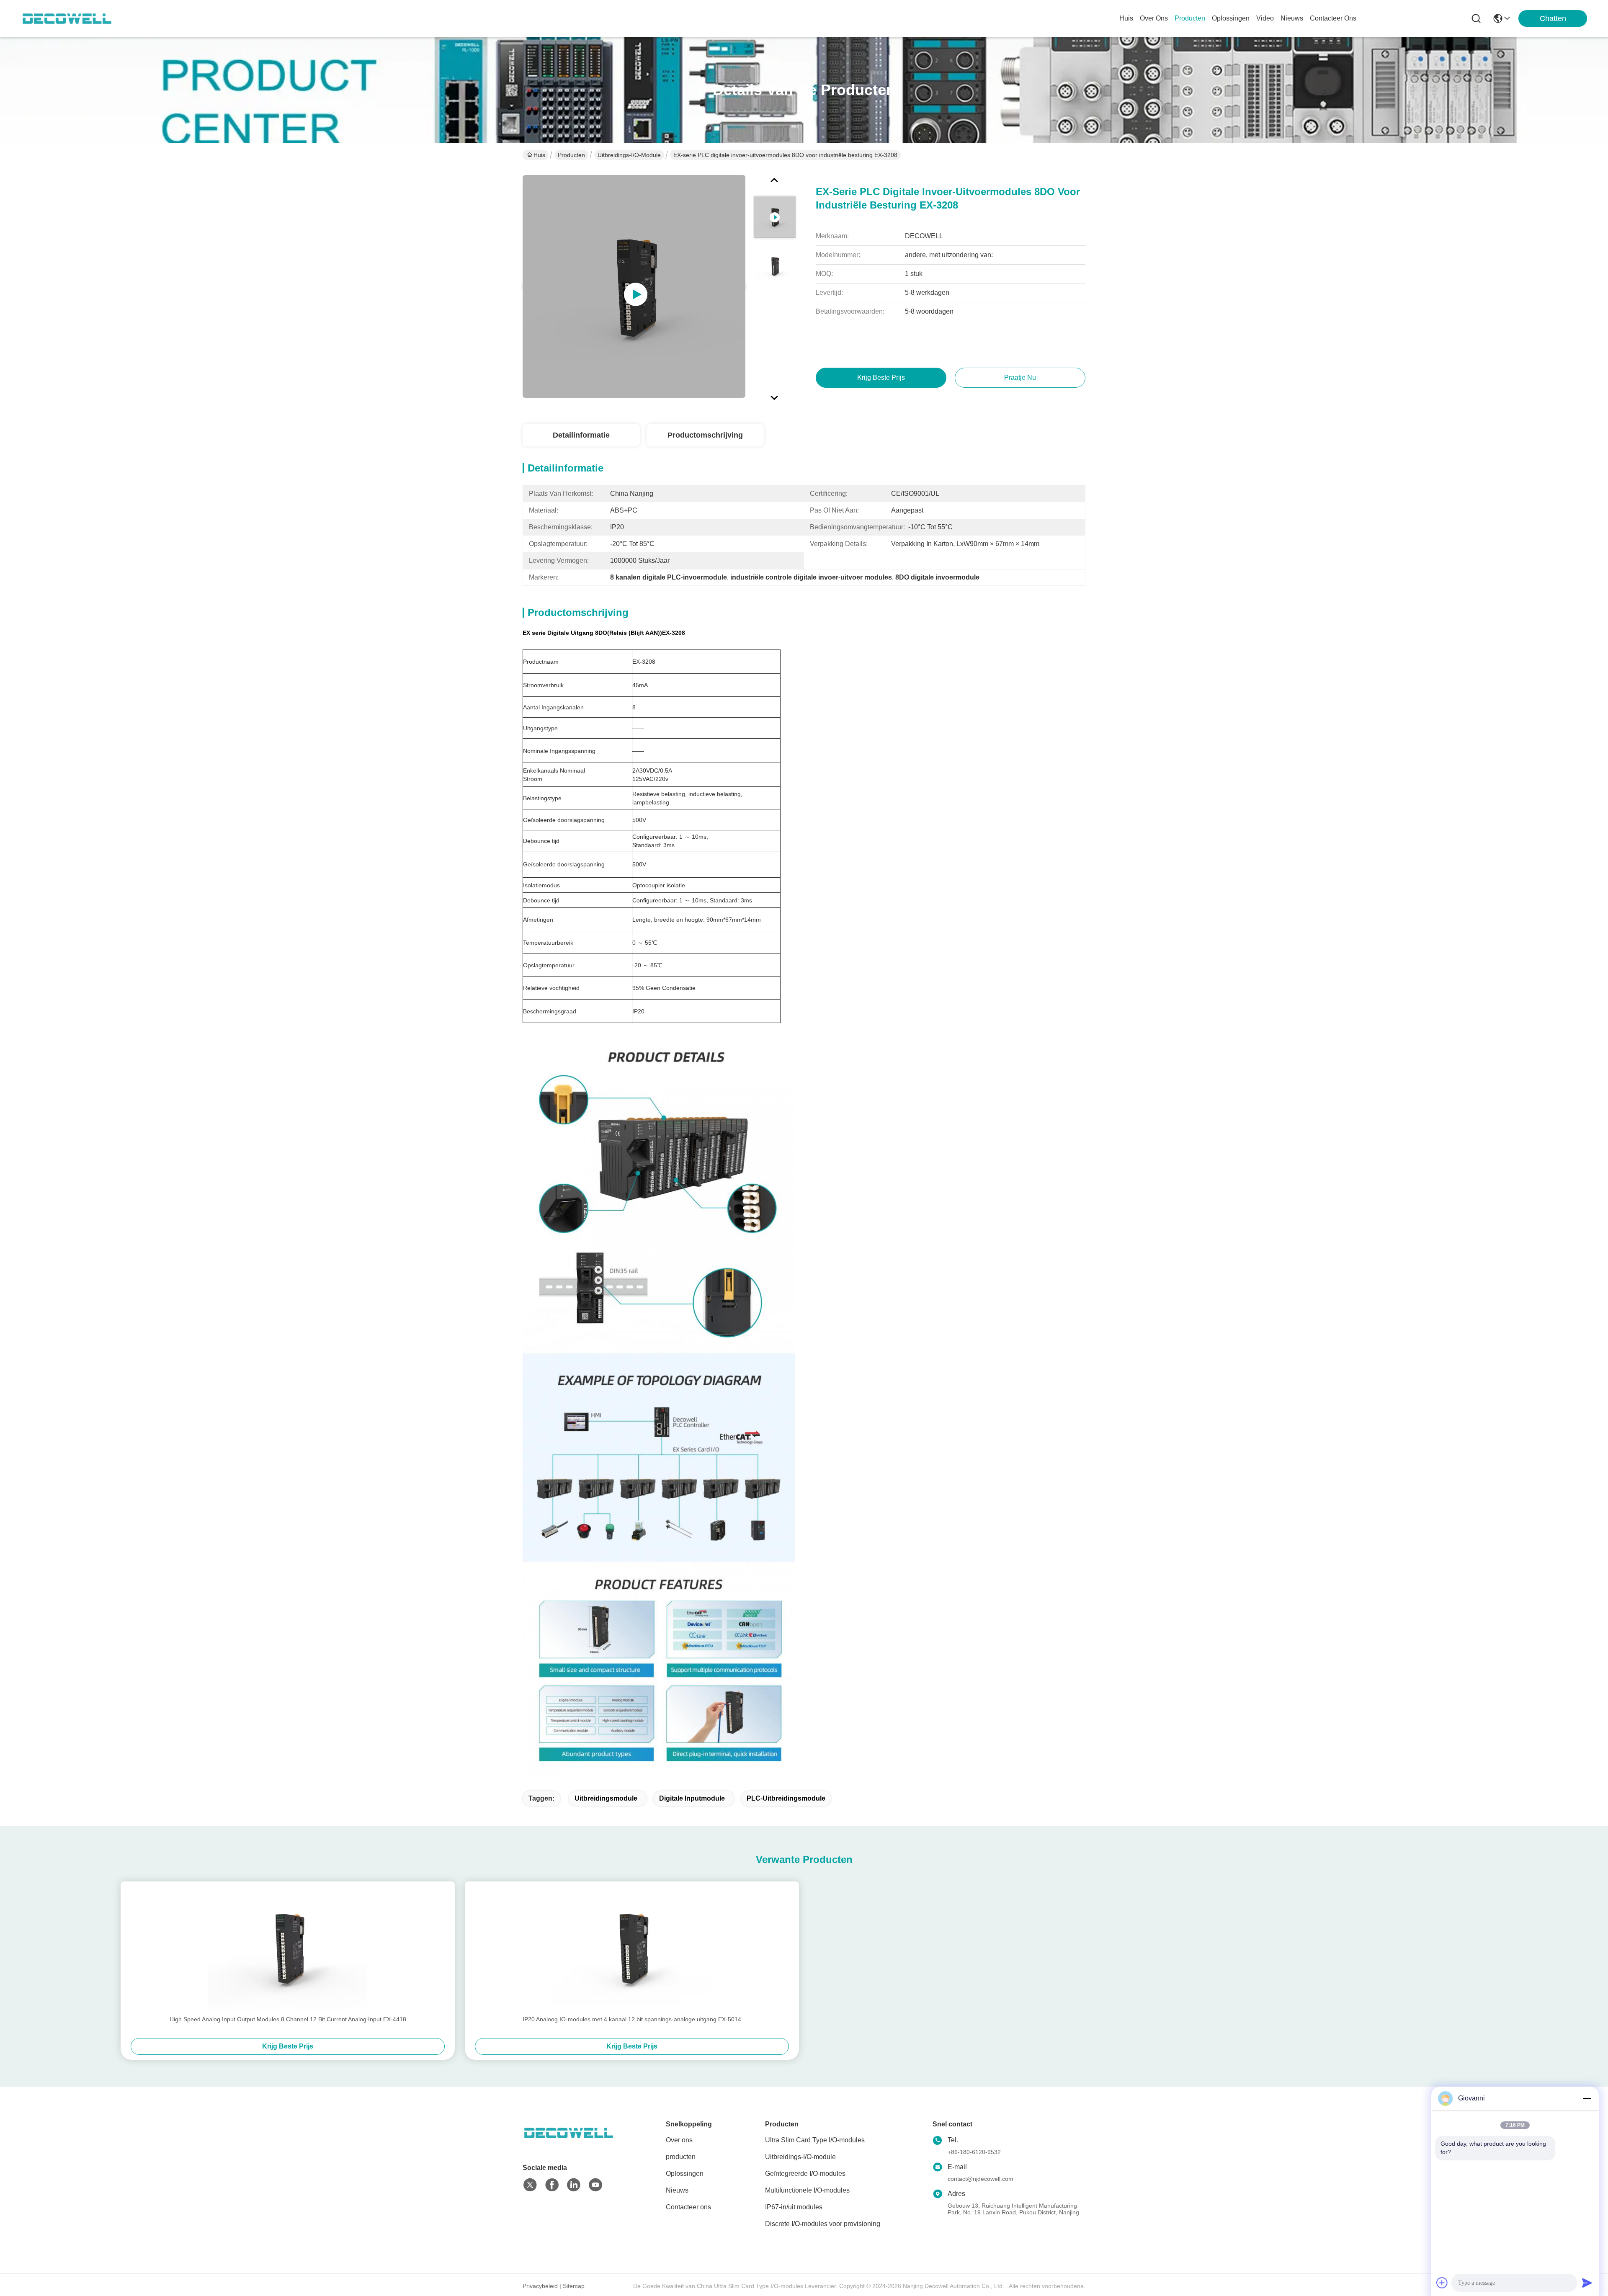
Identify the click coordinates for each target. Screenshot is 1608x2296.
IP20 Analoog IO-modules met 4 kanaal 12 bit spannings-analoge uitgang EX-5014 (632, 2019)
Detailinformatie (581, 435)
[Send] (1587, 2283)
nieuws (1292, 18)
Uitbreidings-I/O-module (629, 155)
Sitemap (574, 2286)
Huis (1126, 18)
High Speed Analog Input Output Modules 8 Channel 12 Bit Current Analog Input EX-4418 (288, 2019)
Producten (571, 155)
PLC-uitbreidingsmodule (786, 1798)
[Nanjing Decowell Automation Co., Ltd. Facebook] (552, 2185)
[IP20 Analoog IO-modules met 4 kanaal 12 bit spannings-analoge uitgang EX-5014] (632, 1948)
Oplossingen (685, 2174)
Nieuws (677, 2190)
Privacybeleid (540, 2286)
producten (1190, 18)
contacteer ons (1333, 18)
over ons (1154, 18)
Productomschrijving (705, 435)
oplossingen (1231, 18)
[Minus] (1587, 2098)
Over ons (679, 2140)
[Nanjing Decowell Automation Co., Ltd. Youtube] (595, 2185)
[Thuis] (569, 2143)
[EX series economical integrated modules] (634, 286)
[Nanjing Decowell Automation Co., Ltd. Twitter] (530, 2185)
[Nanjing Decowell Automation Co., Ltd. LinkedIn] (574, 2185)
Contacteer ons (688, 2207)
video (1265, 18)
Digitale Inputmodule (692, 1798)
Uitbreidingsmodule (606, 1798)
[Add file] (1442, 2283)
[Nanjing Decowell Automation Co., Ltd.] (67, 18)
